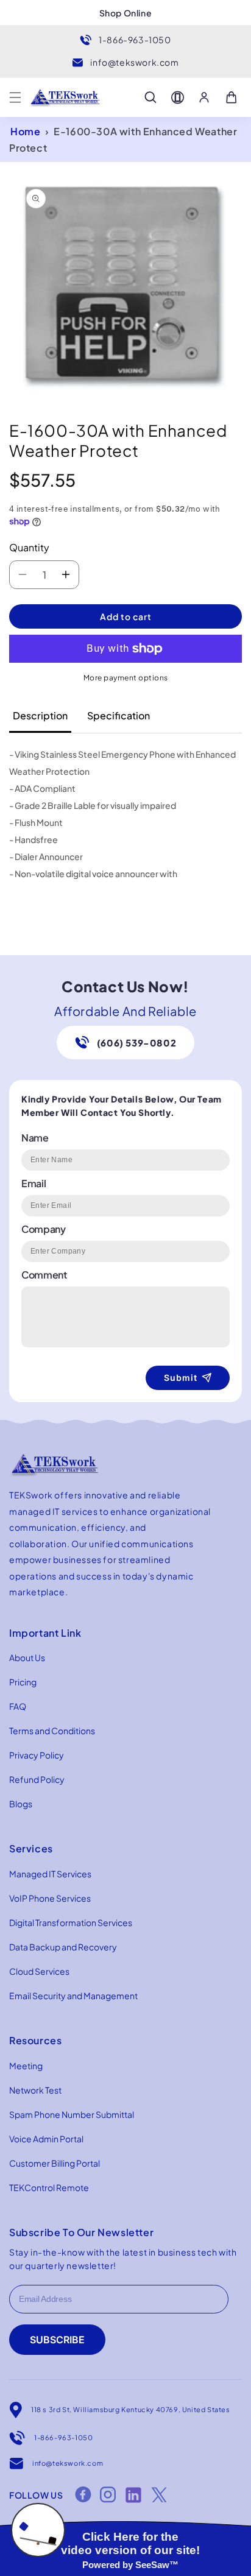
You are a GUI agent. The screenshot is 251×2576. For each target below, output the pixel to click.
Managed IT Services (50, 1874)
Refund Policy (37, 1779)
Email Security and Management (73, 1996)
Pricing (23, 1682)
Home (25, 131)
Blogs (21, 1804)
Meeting (26, 2066)
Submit (181, 1378)
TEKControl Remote (49, 2187)
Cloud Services (39, 1971)
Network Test (35, 2090)
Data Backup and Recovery (63, 1947)
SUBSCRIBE (57, 2340)
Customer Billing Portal (55, 2163)
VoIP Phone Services (50, 1898)
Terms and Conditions (52, 1731)
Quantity (29, 547)
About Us (27, 1657)
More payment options (126, 678)
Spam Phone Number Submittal (72, 2114)
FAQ (18, 1706)
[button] (15, 97)
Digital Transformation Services (71, 1922)
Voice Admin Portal (46, 2139)
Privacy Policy (37, 1755)
